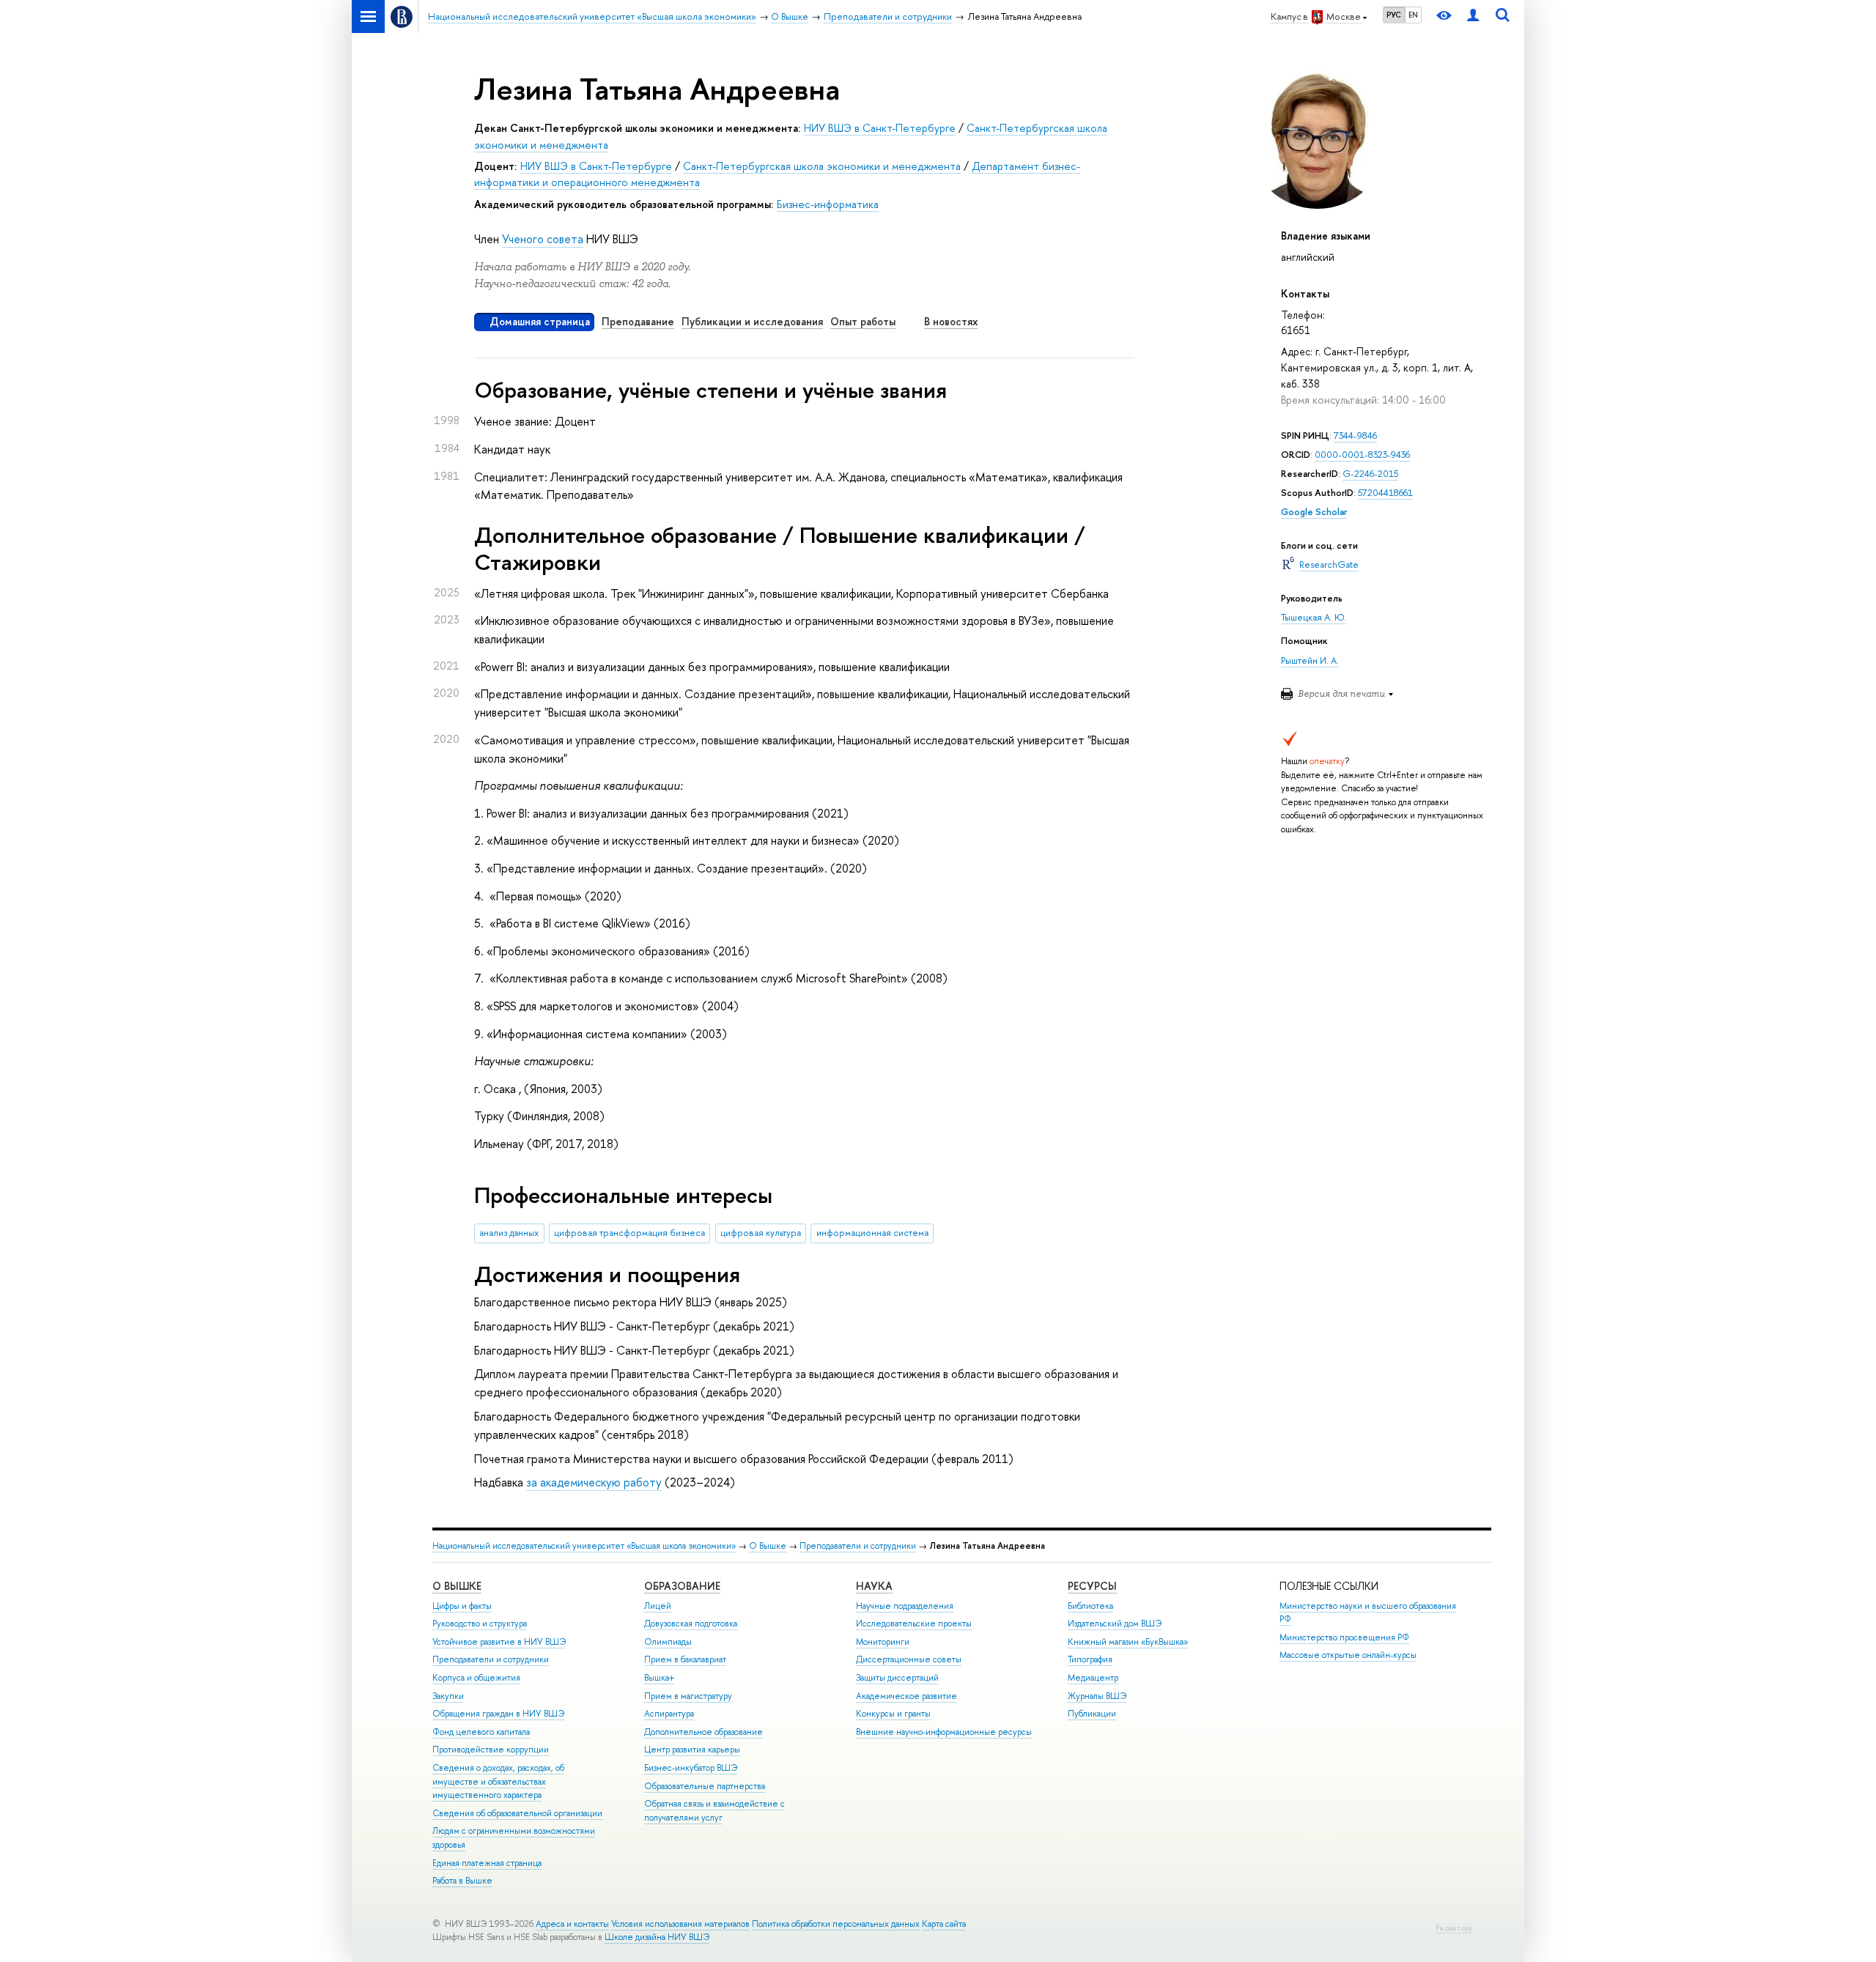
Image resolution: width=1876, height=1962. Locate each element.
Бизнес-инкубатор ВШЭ (691, 1768)
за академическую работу (594, 1482)
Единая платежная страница (487, 1863)
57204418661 (1385, 493)
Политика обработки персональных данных (836, 1924)
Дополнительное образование (703, 1732)
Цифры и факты (462, 1606)
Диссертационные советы (909, 1659)
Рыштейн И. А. (1310, 660)
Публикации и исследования (752, 321)
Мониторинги (883, 1642)
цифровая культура (761, 1233)
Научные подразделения (905, 1606)
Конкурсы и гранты (893, 1714)
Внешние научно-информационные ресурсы (944, 1732)
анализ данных (509, 1233)
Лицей (658, 1606)
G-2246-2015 (1370, 474)
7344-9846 (1355, 436)
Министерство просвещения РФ (1344, 1637)
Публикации (1092, 1714)
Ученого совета (543, 239)
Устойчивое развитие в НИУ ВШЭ (499, 1642)
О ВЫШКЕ (457, 1586)
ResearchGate (1329, 564)
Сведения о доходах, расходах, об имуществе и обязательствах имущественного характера (498, 1781)
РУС (1394, 15)
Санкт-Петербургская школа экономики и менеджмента (822, 166)
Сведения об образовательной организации (517, 1813)
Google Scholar (1314, 512)
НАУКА (874, 1586)
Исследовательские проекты (914, 1624)
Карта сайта (944, 1924)
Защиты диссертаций (897, 1678)
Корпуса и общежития (476, 1678)
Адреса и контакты (572, 1924)
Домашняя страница (540, 321)
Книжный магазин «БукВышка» (1128, 1642)
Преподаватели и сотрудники (858, 1546)
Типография (1090, 1659)
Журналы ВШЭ (1097, 1696)
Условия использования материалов (680, 1924)
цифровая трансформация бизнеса (629, 1233)
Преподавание (638, 321)
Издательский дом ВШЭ (1115, 1624)
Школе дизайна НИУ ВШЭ (657, 1937)
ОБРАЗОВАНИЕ (682, 1586)
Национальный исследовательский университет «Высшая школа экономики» (584, 1546)
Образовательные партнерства (705, 1786)
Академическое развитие (906, 1696)
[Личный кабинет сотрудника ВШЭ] (1473, 16)
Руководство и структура (480, 1624)
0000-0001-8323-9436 (1362, 455)
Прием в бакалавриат (685, 1659)
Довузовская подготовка (691, 1624)
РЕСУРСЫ (1092, 1586)
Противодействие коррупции (491, 1750)
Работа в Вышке (462, 1881)
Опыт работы (863, 321)
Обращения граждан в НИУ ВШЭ (498, 1714)
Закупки (448, 1696)
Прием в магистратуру (688, 1696)
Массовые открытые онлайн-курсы (1348, 1655)
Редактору (1454, 1928)
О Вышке (768, 1546)
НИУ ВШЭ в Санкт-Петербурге (880, 128)
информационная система (872, 1233)
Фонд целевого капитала (481, 1732)
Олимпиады (668, 1642)
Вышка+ (659, 1678)
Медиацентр (1093, 1678)
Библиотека (1090, 1606)
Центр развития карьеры (692, 1750)
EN (1413, 15)
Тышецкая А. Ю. (1314, 617)
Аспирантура (669, 1714)
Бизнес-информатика (828, 204)
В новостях (951, 321)
